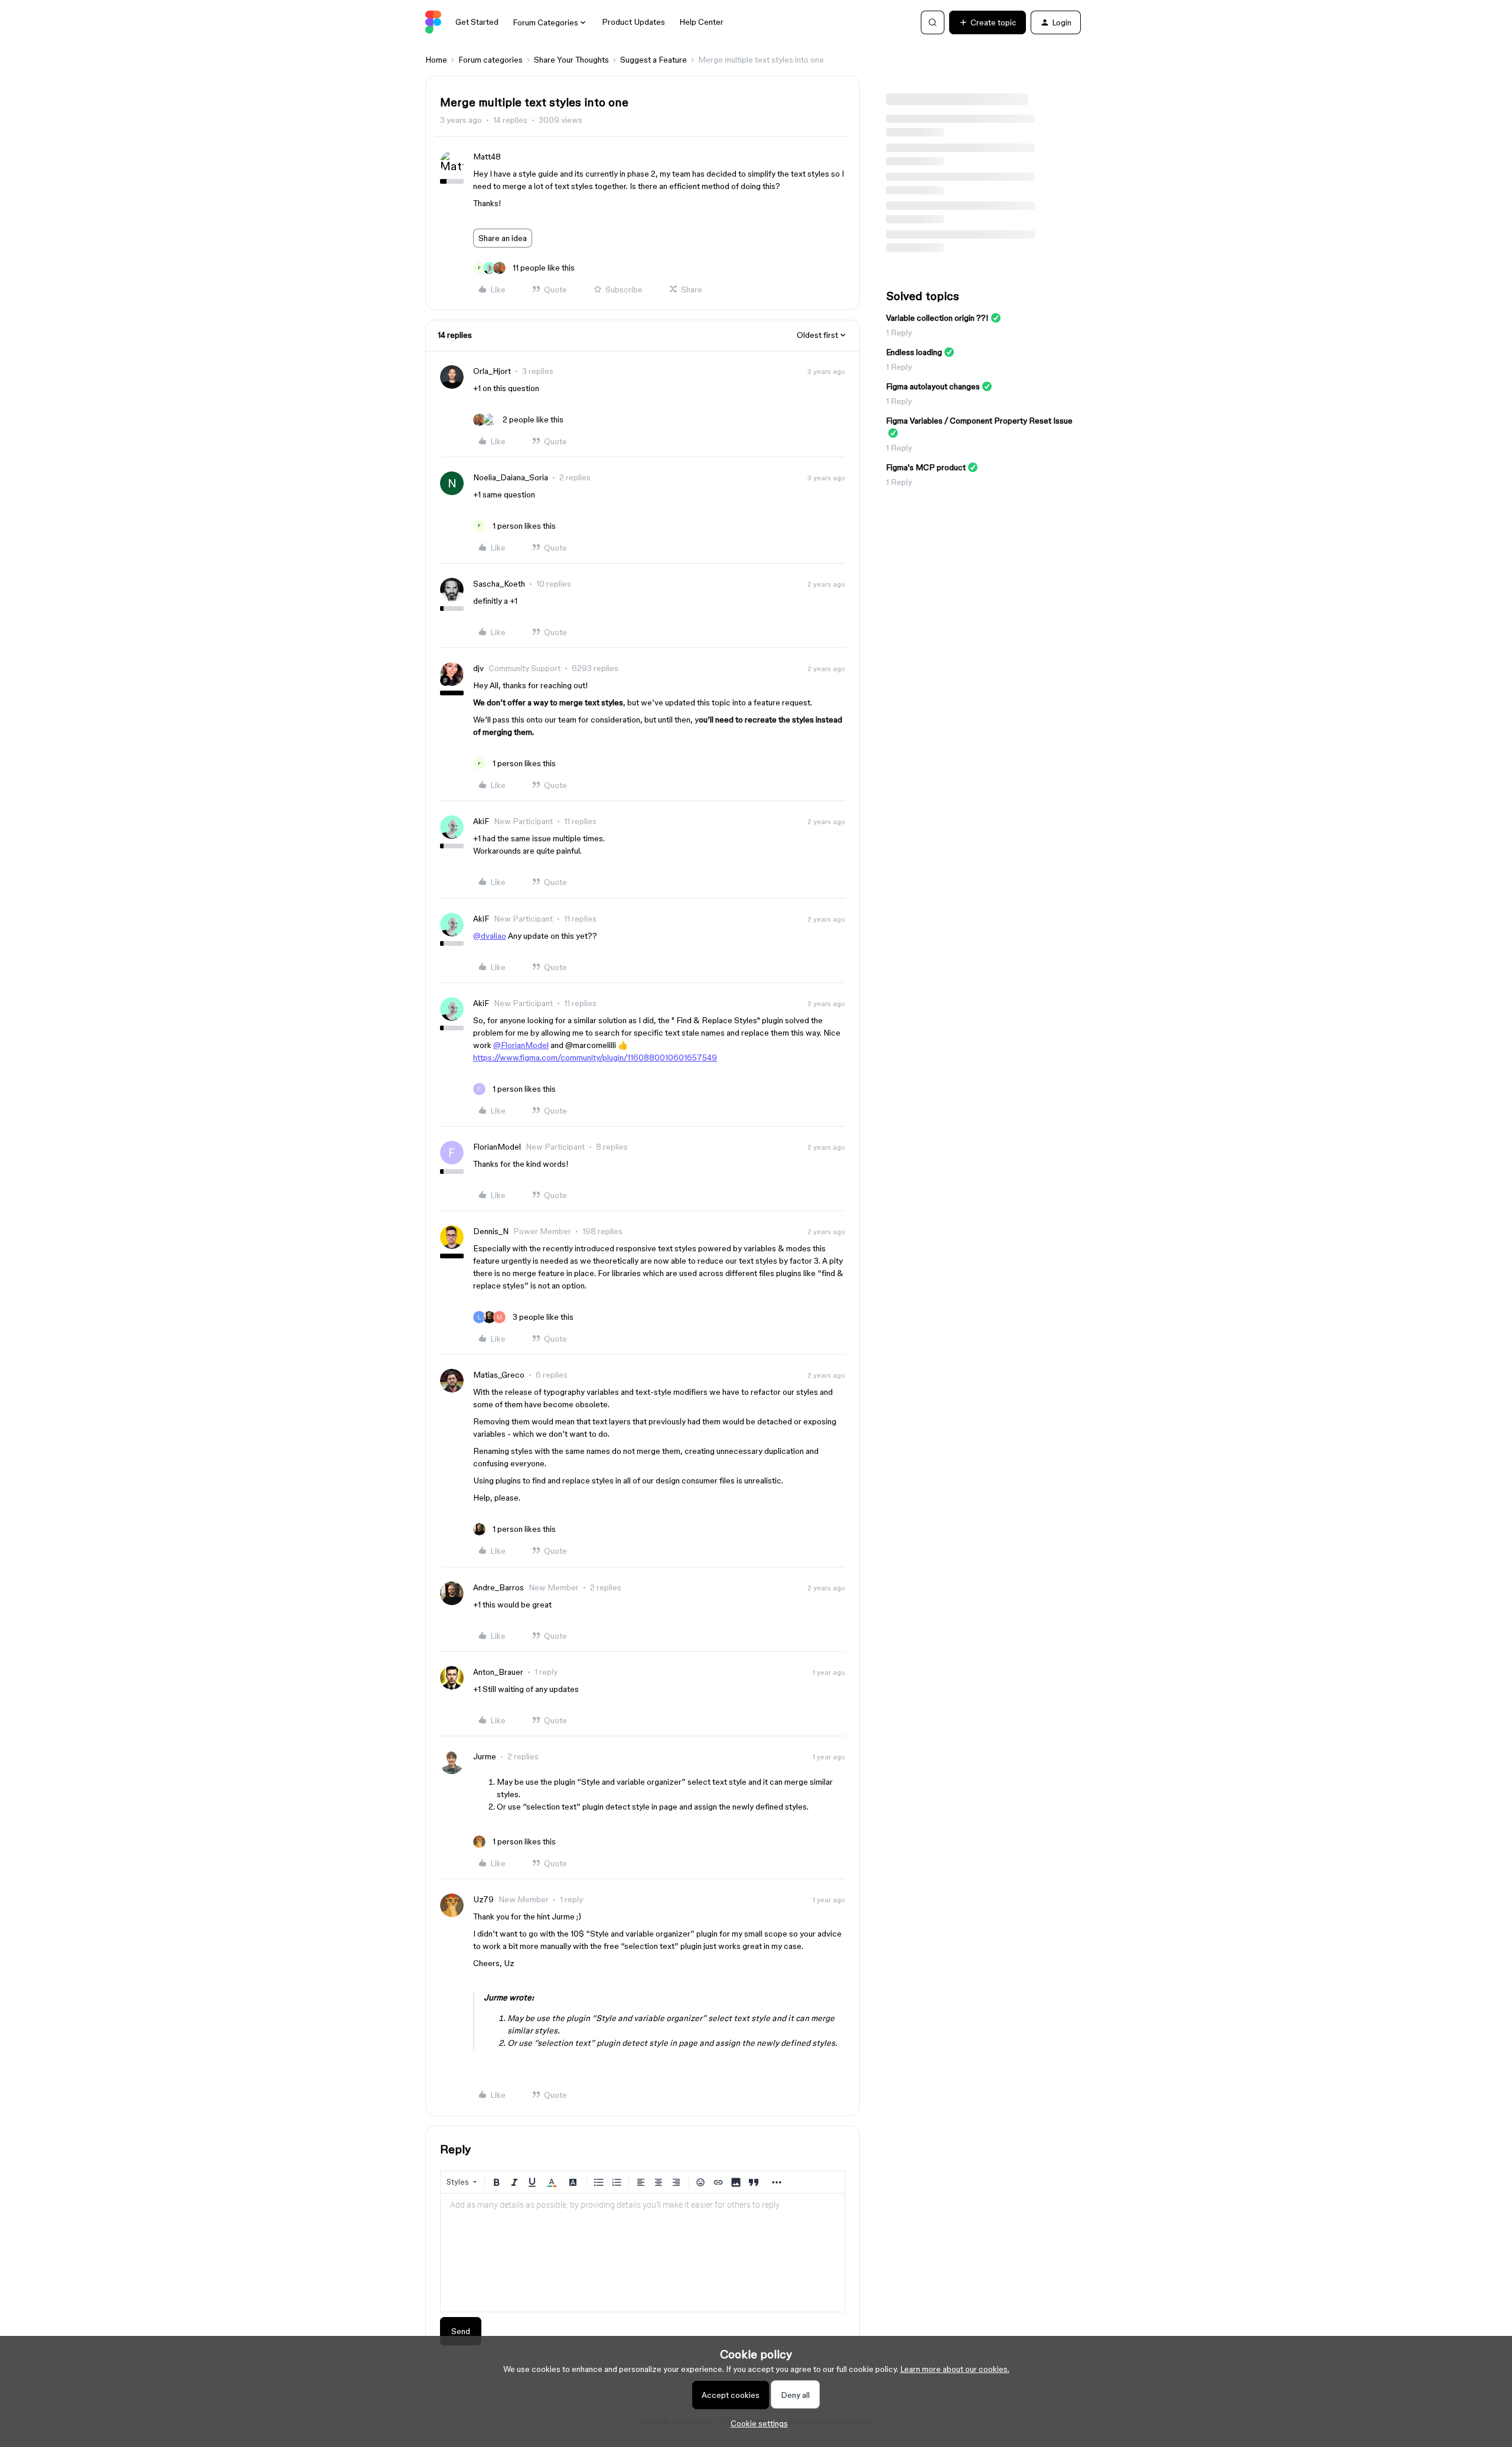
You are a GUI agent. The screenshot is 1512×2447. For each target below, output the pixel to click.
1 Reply (899, 333)
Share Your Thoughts (571, 60)
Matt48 (487, 157)
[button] (988, 22)
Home (436, 60)
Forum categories (491, 60)
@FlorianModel (521, 1045)
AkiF (481, 821)
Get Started (477, 22)
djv (478, 668)
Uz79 (483, 1899)
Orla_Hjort (492, 371)
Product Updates (633, 22)
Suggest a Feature (654, 60)
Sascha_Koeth (499, 584)
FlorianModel (497, 1147)
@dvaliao (490, 936)
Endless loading (914, 352)
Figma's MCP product (926, 467)
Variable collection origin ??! (937, 318)
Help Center (701, 22)
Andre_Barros (498, 1587)
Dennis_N (491, 1231)
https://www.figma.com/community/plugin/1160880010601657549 (595, 1057)
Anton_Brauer (498, 1672)
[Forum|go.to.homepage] (433, 22)
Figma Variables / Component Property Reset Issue (979, 421)
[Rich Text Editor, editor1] (643, 2253)
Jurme (485, 1756)
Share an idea (503, 238)
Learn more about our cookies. (955, 2369)
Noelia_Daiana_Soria (511, 477)
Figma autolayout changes (933, 386)
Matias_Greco (499, 1375)
